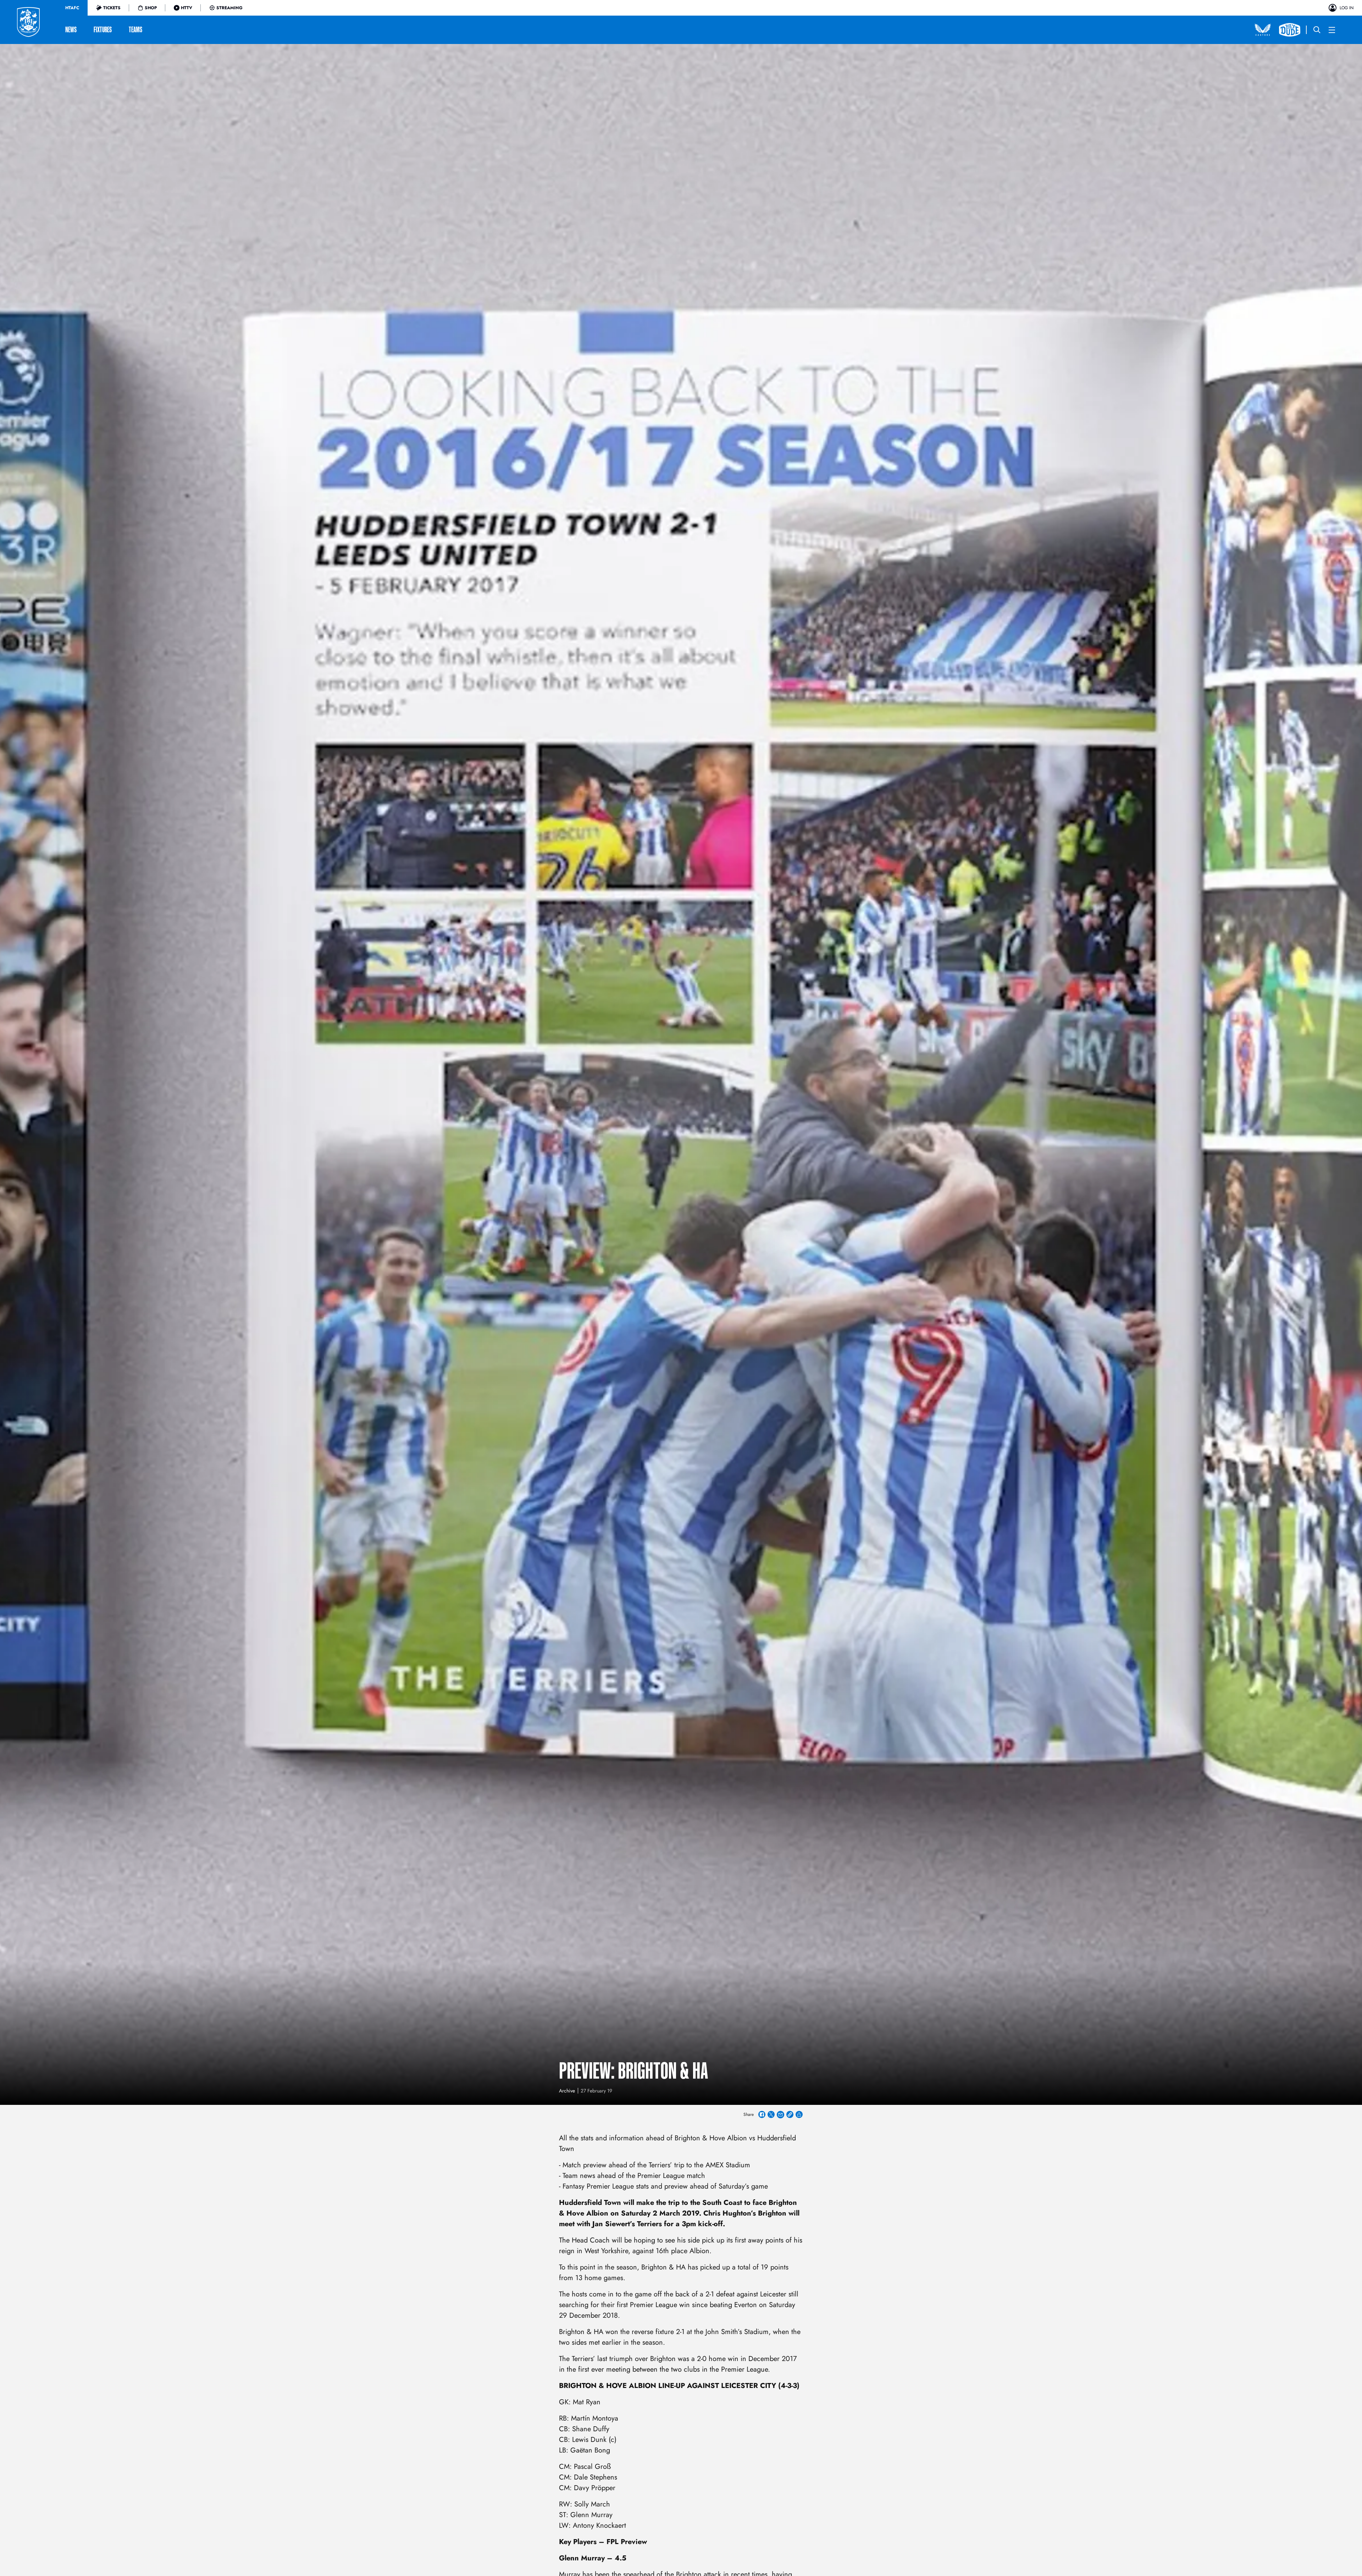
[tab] (72, 8)
